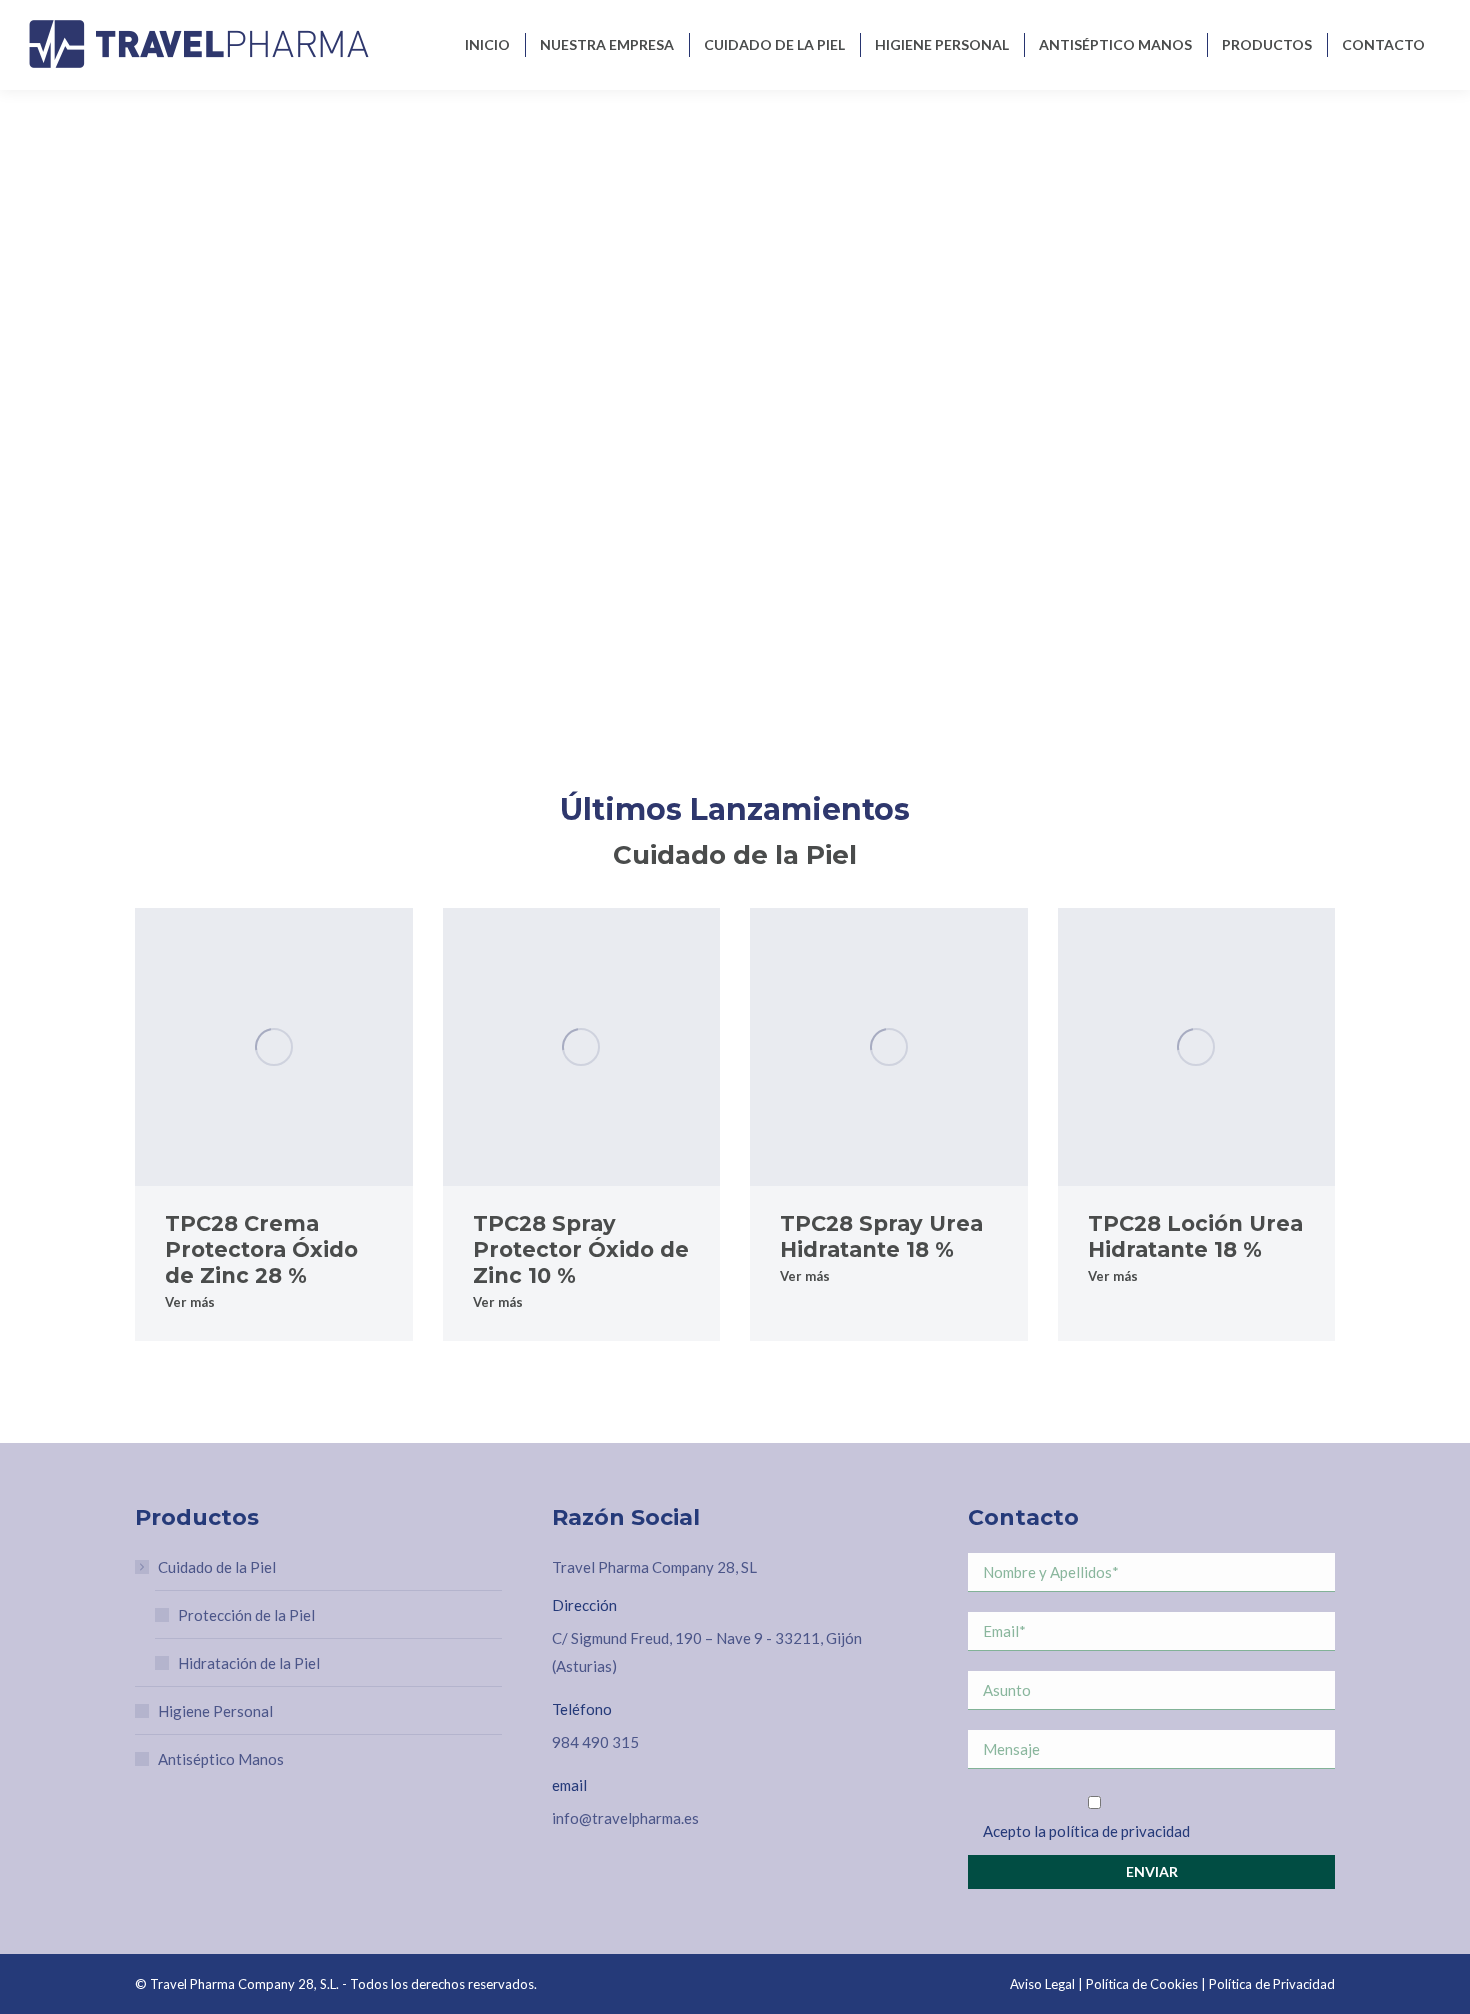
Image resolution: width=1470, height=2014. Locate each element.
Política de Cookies (1142, 1984)
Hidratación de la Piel (249, 1663)
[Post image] (274, 1047)
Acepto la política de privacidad (1086, 1831)
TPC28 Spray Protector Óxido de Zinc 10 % (581, 1249)
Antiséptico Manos (221, 1759)
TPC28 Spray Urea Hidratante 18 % (881, 1236)
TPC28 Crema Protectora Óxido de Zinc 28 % (261, 1249)
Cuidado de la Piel (217, 1567)
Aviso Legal (1042, 1984)
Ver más (190, 1302)
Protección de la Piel (246, 1615)
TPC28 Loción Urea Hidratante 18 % (1195, 1236)
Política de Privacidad (1272, 1984)
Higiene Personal (215, 1711)
